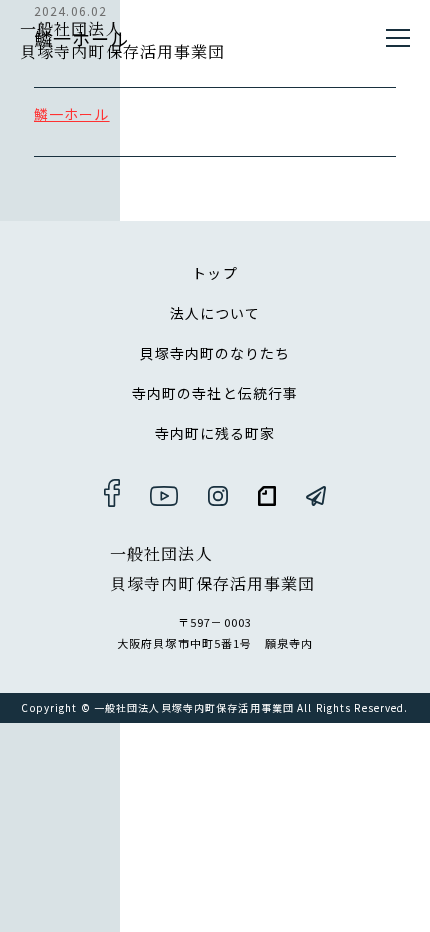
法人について (215, 313)
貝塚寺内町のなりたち (214, 353)
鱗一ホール (72, 114)
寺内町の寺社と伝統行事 (215, 393)
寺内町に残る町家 (215, 433)
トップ (214, 273)
